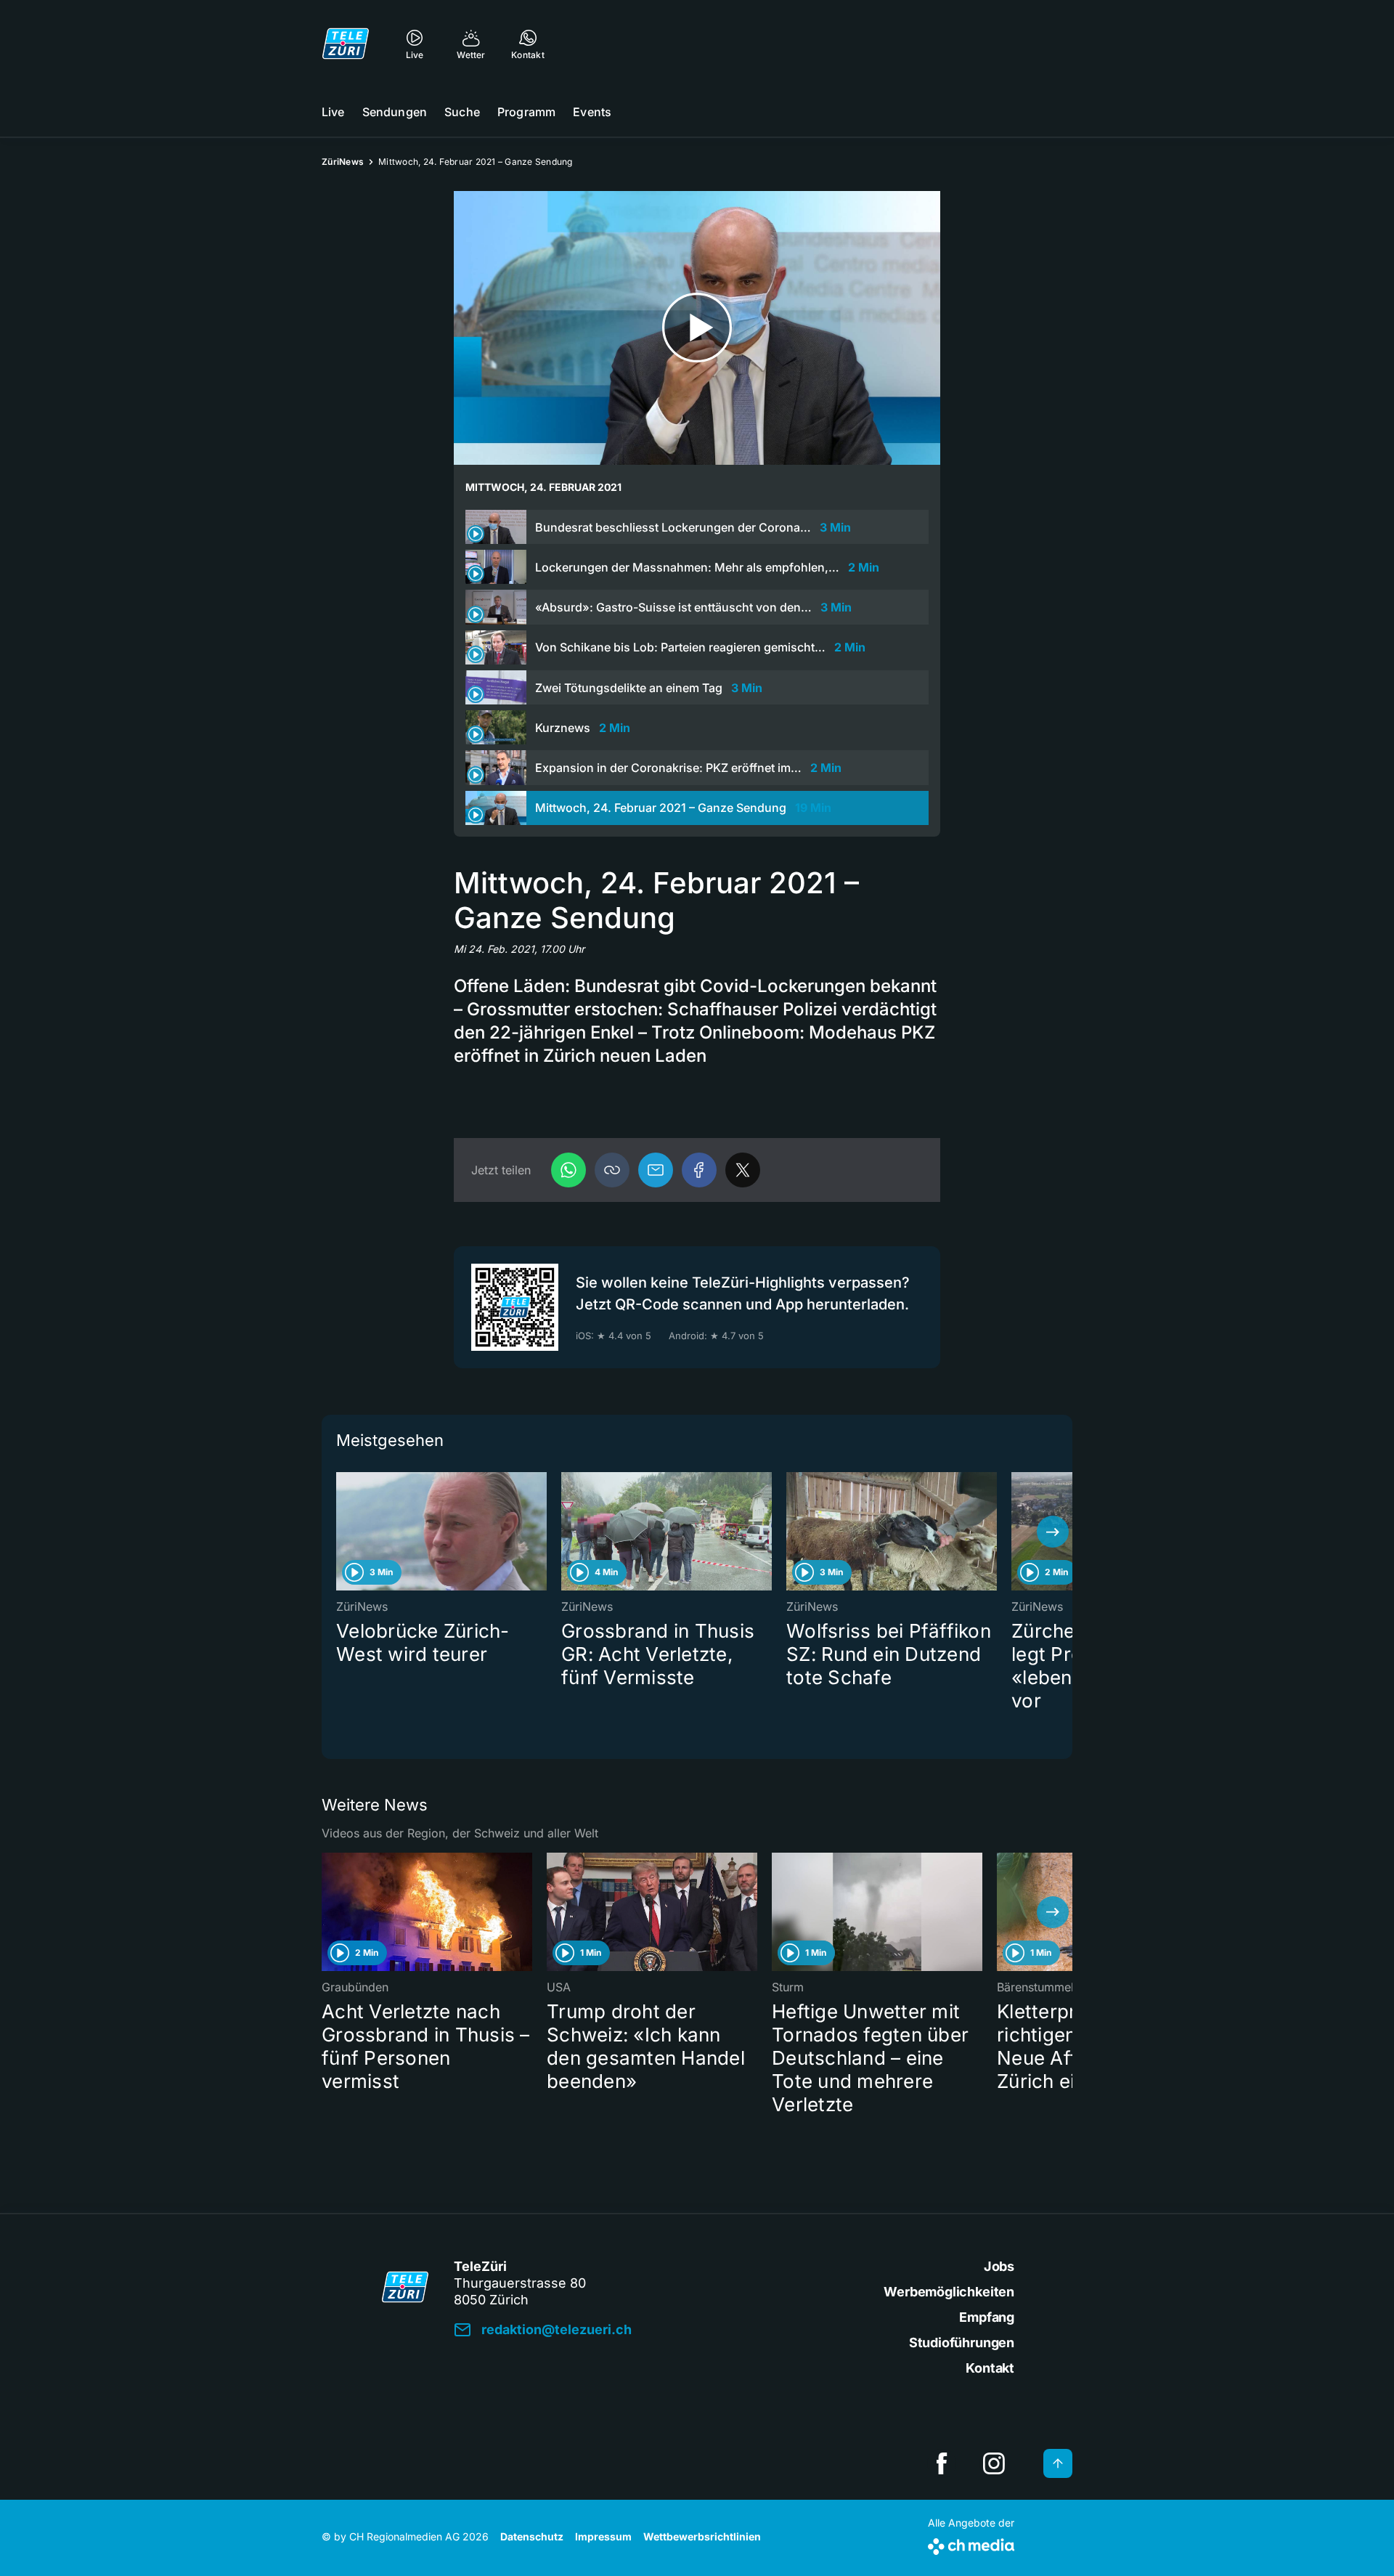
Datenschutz (532, 2536)
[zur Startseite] (346, 44)
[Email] (656, 1170)
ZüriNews (343, 162)
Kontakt (990, 2368)
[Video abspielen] (697, 328)
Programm (526, 112)
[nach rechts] (1053, 1532)
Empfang (987, 2317)
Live (333, 112)
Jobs (999, 2266)
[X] (743, 1170)
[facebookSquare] (942, 2463)
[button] (612, 1170)
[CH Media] (971, 2544)
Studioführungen (962, 2343)
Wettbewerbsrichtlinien (702, 2536)
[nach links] (341, 1532)
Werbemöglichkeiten (949, 2292)
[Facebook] (699, 1170)
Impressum (603, 2536)
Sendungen (395, 112)
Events (592, 112)
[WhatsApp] (568, 1170)
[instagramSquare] (994, 2463)
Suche (462, 112)
